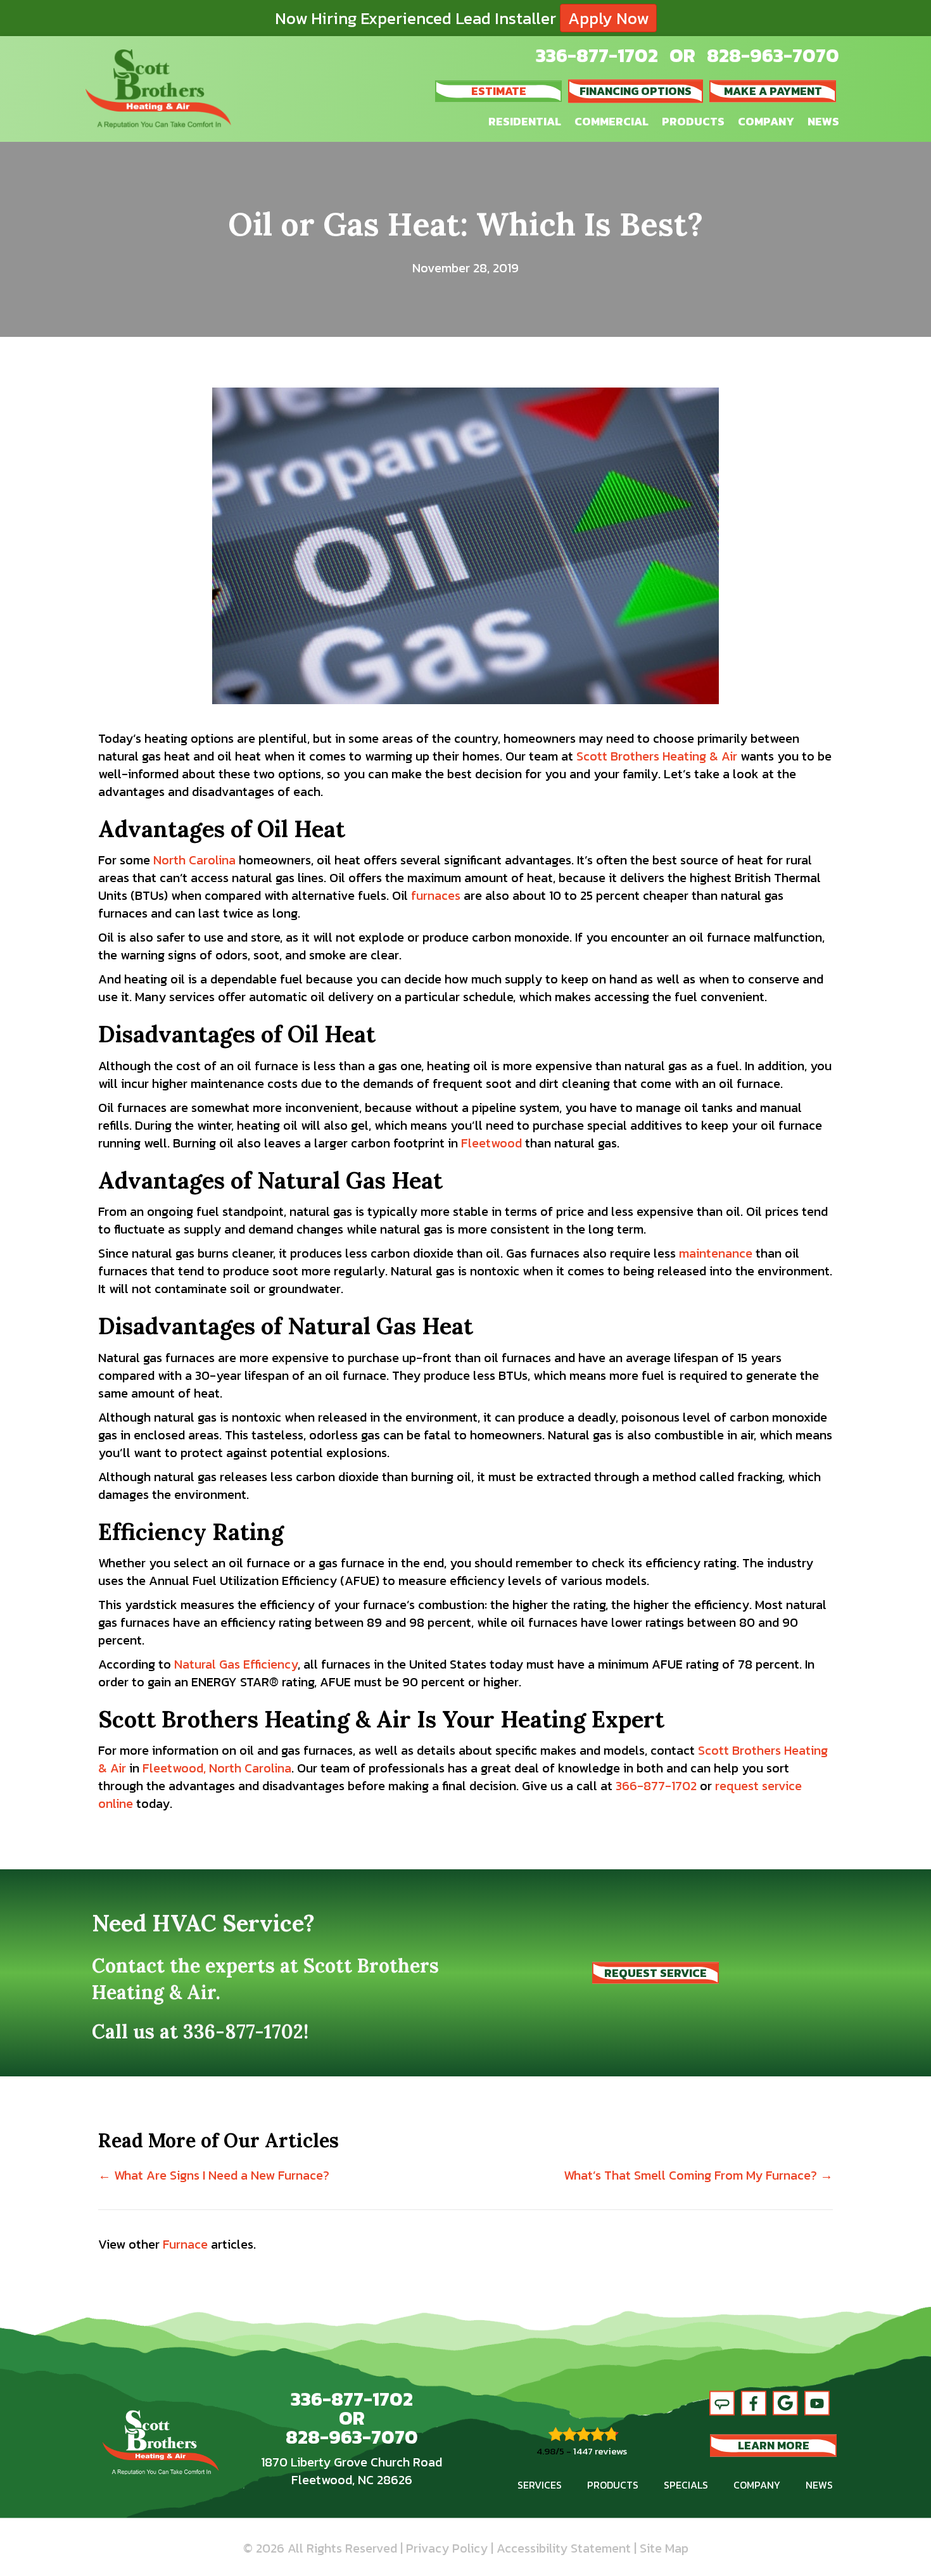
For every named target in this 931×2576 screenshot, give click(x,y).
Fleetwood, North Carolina (217, 1768)
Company (766, 121)
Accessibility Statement (564, 2548)
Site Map (664, 2548)
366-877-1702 (656, 1786)
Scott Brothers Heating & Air (657, 756)
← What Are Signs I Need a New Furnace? (214, 2175)
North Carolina (194, 860)
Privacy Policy (447, 2548)
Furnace (185, 2244)
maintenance (716, 1253)
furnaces (436, 895)
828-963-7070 (773, 55)
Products (693, 121)
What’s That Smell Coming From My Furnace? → (698, 2175)
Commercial (611, 121)
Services (540, 2485)
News (823, 121)
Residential (525, 121)
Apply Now (608, 18)
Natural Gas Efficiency (236, 1664)
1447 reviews (600, 2451)
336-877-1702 (597, 55)
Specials (686, 2485)
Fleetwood (491, 1143)
